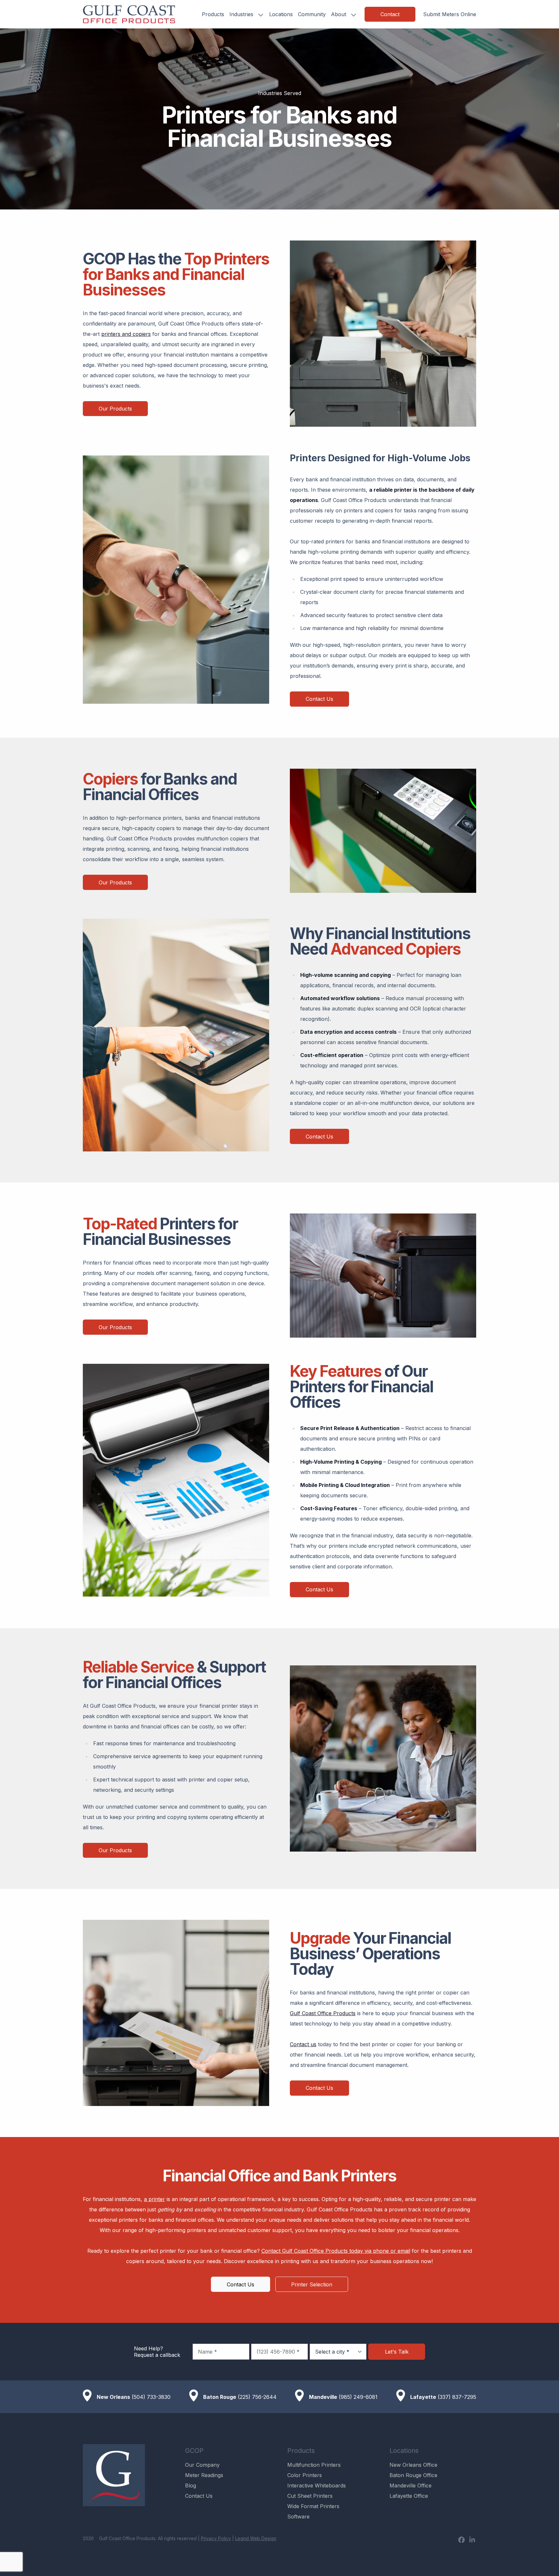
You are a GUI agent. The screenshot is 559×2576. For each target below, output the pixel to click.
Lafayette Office (409, 2496)
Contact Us (319, 699)
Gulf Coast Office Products (323, 2013)
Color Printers (305, 2475)
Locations (281, 14)
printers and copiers (126, 334)
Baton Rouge (220, 2397)
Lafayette (423, 2397)
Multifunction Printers (314, 2465)
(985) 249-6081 (358, 2397)
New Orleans (113, 2397)
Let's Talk (397, 2352)
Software (298, 2517)
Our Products (115, 409)
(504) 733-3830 (151, 2397)
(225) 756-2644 (257, 2397)
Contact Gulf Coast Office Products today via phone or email (336, 2251)
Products (213, 14)
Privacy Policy (216, 2538)
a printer (154, 2199)
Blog (191, 2485)
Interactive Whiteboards (317, 2485)
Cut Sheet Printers (310, 2496)
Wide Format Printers (313, 2506)
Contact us (303, 2044)
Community (312, 14)
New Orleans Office (413, 2465)
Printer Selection (312, 2284)
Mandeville (323, 2397)
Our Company (202, 2465)
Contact (390, 14)
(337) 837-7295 (457, 2397)
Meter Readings (204, 2475)
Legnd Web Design (256, 2538)
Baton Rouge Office (413, 2475)
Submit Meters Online (450, 14)
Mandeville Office (411, 2485)
